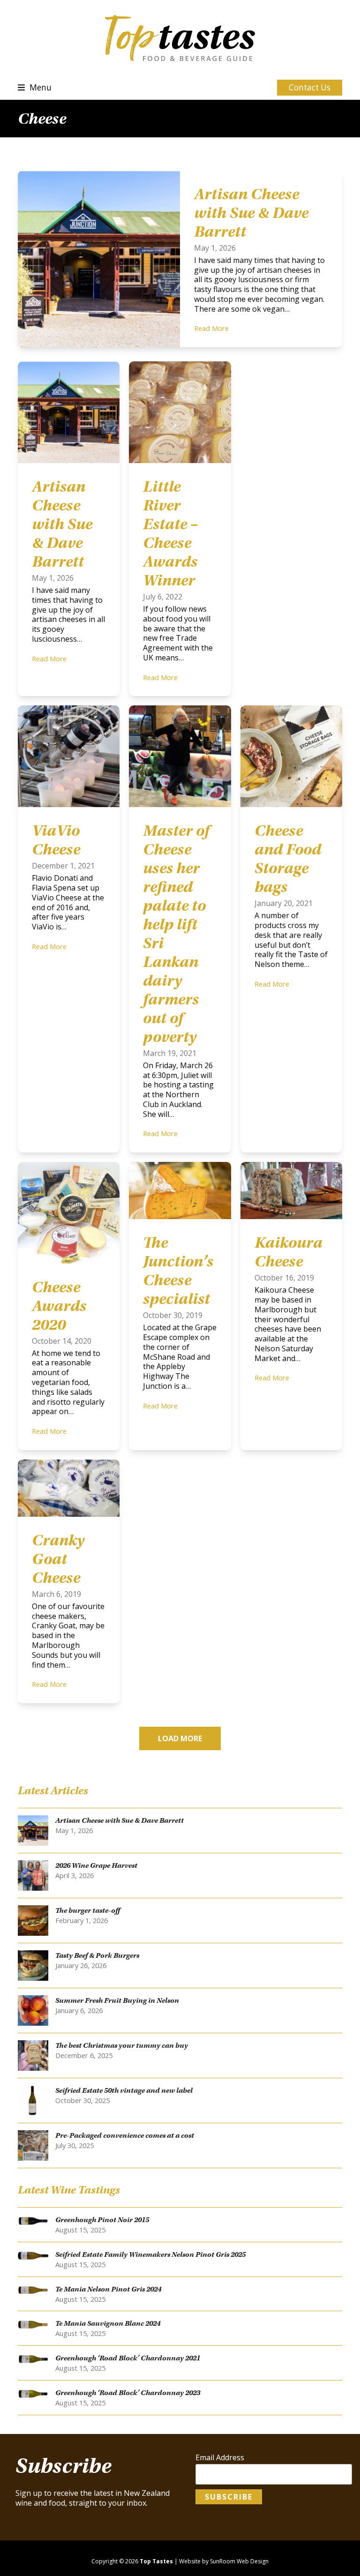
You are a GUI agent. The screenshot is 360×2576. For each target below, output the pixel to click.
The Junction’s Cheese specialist (178, 1271)
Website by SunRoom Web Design (224, 2561)
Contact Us (310, 87)
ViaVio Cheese (56, 840)
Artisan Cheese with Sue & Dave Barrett (251, 213)
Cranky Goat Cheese (58, 1559)
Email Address (220, 2458)
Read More (211, 328)
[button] (35, 87)
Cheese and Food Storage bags (288, 859)
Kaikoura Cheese (289, 1252)
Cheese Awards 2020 (59, 1306)
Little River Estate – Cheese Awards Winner (170, 533)
